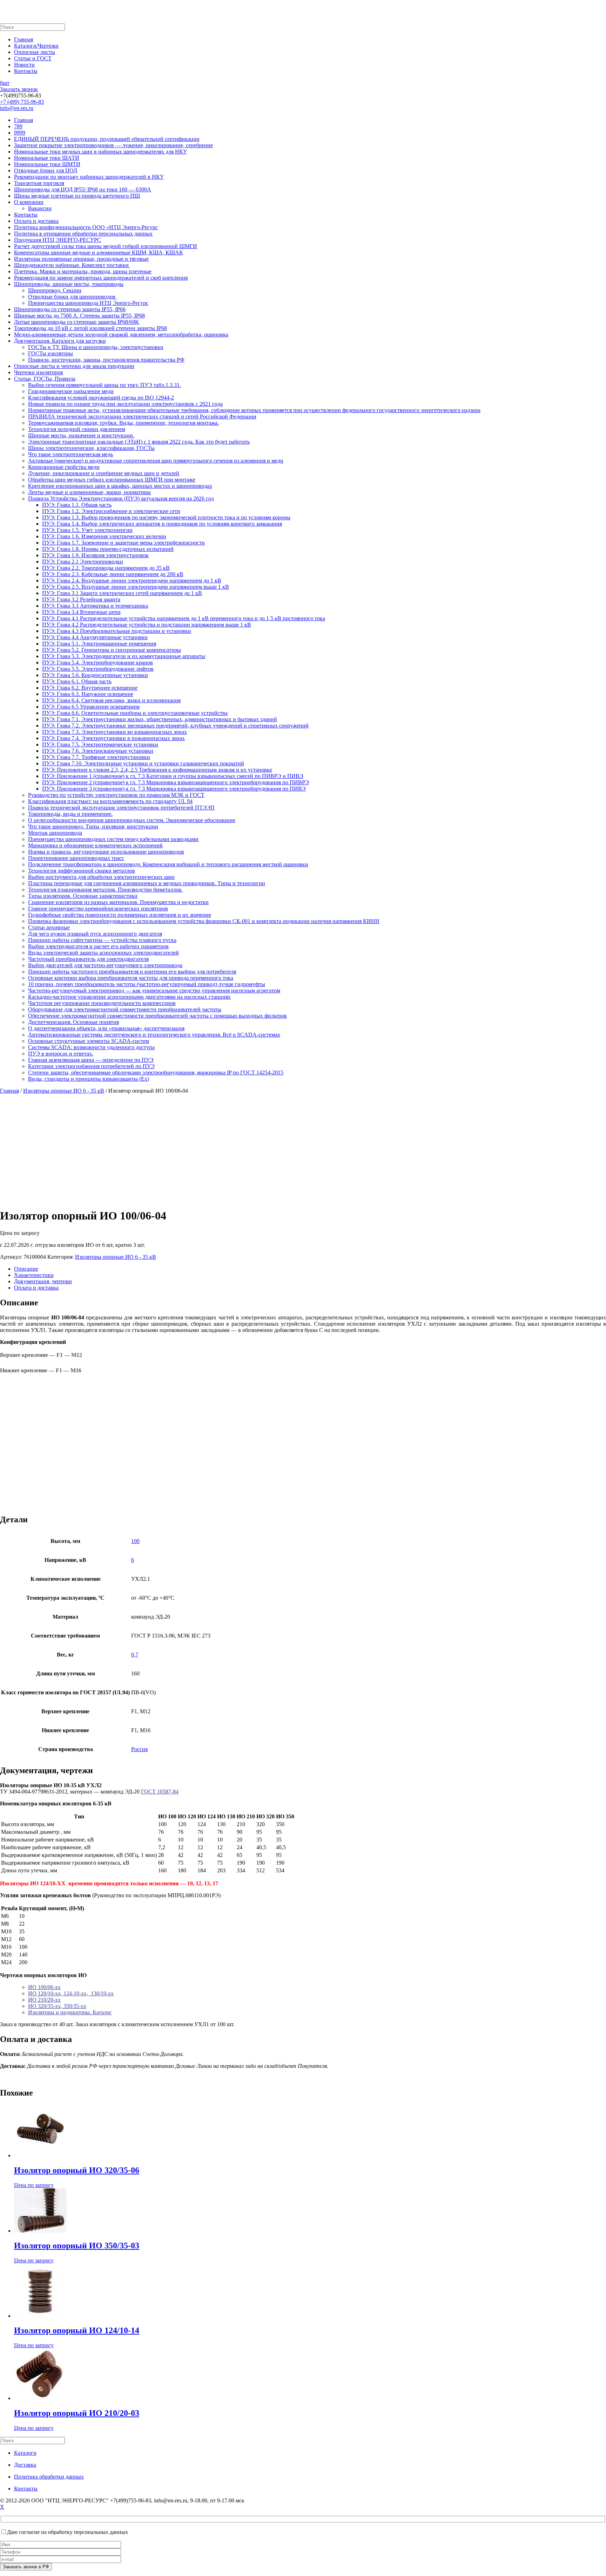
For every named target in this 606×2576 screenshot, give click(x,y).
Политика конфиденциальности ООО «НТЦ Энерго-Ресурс (86, 227)
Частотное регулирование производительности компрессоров (102, 1003)
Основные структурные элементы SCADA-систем (89, 1041)
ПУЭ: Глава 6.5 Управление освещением (91, 707)
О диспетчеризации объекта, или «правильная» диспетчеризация (106, 1028)
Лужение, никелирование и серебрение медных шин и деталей (104, 473)
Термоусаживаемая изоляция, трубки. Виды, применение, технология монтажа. (123, 423)
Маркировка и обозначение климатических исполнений (95, 845)
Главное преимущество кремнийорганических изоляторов (98, 908)
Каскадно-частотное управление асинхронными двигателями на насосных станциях (129, 997)
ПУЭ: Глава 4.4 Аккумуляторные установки (95, 637)
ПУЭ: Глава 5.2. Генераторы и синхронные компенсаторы (112, 650)
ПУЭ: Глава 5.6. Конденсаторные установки (95, 675)
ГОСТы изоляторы (50, 353)
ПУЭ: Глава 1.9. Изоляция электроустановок (95, 555)
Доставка (25, 2465)
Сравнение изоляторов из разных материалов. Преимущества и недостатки (118, 902)
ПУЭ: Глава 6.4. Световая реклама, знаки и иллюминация (111, 700)
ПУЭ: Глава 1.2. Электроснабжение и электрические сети (111, 511)
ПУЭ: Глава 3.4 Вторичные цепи (81, 612)
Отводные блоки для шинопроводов (72, 297)
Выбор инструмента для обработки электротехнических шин (101, 877)
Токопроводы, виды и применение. (70, 814)
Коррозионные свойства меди (64, 467)
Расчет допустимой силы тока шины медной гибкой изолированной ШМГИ (106, 246)
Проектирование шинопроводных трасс (76, 858)
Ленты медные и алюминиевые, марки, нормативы (89, 492)
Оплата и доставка (36, 221)
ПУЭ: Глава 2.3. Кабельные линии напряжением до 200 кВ (113, 574)
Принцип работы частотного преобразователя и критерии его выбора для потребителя (132, 972)
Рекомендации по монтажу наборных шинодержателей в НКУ (89, 177)
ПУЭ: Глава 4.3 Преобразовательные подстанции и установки (117, 631)
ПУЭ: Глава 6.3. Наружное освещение (88, 694)
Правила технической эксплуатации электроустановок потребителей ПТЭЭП (121, 808)
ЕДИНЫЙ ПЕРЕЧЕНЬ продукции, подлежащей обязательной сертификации (107, 139)
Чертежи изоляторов (39, 372)
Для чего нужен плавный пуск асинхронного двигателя (95, 934)
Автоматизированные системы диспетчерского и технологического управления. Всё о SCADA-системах (154, 1035)
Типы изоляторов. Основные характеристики (83, 896)
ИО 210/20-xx (44, 2000)
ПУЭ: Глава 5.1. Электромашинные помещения (99, 644)
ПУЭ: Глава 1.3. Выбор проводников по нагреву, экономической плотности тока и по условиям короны (166, 517)
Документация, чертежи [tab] (43, 1281)
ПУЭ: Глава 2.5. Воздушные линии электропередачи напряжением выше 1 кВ (136, 587)
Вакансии (40, 208)
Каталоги (25, 2453)
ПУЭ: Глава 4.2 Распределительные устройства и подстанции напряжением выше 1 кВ (147, 625)
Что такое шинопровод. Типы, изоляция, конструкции (93, 826)
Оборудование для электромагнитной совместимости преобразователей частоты (125, 1009)
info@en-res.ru (17, 108)
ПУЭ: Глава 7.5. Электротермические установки (100, 744)
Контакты (26, 71)
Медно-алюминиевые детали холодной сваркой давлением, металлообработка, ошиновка (121, 334)
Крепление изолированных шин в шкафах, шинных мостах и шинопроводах (120, 486)
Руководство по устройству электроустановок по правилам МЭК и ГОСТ (116, 795)
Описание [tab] (26, 1269)
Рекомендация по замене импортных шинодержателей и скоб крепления (101, 278)
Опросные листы (35, 52)
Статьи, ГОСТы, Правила (45, 379)
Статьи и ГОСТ (33, 58)
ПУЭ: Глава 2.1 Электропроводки (83, 562)
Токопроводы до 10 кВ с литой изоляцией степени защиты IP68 (90, 328)
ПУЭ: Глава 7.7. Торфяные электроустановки (96, 757)
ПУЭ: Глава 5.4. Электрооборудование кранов (97, 662)
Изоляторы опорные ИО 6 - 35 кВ (64, 1091)
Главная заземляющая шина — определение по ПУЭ (91, 1060)
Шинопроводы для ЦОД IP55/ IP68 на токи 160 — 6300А (83, 189)
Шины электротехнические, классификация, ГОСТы (91, 448)
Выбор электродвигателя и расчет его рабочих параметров (98, 946)
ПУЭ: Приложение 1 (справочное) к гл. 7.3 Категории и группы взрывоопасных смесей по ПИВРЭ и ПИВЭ (173, 776)
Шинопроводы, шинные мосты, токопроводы (69, 284)
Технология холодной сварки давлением (77, 429)
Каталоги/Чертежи (36, 46)
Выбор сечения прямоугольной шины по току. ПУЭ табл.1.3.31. (105, 385)
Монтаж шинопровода (55, 833)
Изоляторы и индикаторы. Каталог (70, 2012)
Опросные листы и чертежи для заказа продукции (74, 366)
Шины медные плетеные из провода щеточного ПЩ (77, 196)
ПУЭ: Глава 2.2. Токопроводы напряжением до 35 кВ (106, 568)
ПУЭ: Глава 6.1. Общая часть (77, 681)
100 (135, 1541)
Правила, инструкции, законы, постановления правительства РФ (106, 360)
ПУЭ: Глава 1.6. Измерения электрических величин (104, 536)
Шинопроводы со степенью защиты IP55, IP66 (70, 309)
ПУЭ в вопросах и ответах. (61, 1054)
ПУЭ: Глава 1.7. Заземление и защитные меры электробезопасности (123, 543)
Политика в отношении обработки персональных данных (83, 234)
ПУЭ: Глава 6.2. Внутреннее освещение (90, 688)
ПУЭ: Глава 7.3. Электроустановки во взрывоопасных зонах (115, 732)
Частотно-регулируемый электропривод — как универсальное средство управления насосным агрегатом (154, 990)
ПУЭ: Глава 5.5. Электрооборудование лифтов (98, 669)
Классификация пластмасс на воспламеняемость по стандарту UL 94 (110, 801)
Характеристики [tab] (34, 1275)
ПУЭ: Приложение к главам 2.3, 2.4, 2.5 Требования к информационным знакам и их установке (157, 770)
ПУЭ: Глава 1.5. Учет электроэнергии (87, 530)
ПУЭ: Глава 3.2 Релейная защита (81, 599)
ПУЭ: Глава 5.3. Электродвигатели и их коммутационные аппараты (124, 656)
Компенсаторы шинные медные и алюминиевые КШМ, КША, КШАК (99, 252)
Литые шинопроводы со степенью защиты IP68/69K (77, 322)
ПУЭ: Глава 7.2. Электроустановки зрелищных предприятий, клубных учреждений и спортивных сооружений (175, 726)
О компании (29, 202)
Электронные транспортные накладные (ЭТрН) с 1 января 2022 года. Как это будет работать (139, 442)
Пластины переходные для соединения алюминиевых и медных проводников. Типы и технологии (147, 883)
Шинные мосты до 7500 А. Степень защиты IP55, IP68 (79, 316)
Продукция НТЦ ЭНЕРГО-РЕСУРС (58, 240)
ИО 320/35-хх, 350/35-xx (57, 2006)
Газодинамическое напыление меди (71, 391)
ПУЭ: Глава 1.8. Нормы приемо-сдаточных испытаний (108, 549)
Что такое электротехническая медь (70, 454)
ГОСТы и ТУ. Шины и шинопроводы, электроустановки (96, 347)
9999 (20, 133)
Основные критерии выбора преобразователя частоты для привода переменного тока (131, 978)
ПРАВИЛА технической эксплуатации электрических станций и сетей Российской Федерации (142, 416)
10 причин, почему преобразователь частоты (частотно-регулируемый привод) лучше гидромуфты (147, 984)
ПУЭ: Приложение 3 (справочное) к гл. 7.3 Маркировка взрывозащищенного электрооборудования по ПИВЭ (174, 789)
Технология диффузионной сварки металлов (82, 871)
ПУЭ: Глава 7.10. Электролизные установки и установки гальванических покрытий (143, 763)
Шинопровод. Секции (55, 290)
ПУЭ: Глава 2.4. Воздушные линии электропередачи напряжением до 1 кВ (132, 580)
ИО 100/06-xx (44, 1987)
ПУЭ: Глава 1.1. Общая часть (77, 505)
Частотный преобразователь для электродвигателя (88, 959)
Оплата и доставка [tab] (36, 1288)
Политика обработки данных (49, 2477)
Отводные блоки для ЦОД (46, 170)
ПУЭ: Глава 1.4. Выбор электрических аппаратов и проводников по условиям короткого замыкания (162, 524)
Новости (24, 65)
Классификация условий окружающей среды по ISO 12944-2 (101, 398)
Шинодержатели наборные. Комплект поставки (72, 265)
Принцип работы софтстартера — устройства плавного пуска (102, 940)
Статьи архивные (49, 927)
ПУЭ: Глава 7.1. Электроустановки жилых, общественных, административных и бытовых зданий (160, 719)
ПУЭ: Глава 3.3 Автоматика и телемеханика (95, 606)
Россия (139, 1749)
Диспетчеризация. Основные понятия (73, 1022)
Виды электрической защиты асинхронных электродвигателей (103, 953)
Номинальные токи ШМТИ (47, 164)
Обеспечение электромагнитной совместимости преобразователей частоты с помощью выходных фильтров (157, 1016)
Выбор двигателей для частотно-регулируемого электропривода (105, 965)
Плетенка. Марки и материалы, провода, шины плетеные (83, 271)
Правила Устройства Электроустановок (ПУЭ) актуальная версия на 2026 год (121, 498)
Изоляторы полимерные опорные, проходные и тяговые (81, 259)
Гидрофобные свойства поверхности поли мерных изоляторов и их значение (120, 915)
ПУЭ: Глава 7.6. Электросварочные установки (98, 751)
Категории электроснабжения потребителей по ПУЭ (91, 1066)
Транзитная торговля (39, 183)
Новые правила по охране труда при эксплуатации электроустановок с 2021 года (125, 404)
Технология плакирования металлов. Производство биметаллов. (105, 890)
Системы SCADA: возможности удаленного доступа (91, 1047)
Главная (23, 39)
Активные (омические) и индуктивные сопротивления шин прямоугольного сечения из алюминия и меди (156, 461)
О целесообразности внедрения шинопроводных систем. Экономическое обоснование (132, 820)
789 (18, 126)
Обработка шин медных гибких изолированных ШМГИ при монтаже (112, 480)
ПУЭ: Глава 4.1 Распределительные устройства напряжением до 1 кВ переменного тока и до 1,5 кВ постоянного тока (184, 618)
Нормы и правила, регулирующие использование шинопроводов (106, 852)
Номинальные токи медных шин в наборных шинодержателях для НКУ (100, 152)
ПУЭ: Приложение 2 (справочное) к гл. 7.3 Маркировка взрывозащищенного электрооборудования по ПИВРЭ (176, 782)
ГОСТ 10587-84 (160, 1792)
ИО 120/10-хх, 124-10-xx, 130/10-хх (71, 1993)
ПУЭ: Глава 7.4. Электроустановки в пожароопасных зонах (113, 738)
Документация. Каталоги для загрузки (60, 341)
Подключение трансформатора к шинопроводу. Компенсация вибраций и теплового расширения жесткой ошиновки (168, 864)
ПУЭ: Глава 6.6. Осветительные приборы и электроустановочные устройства (135, 713)
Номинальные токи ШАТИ (47, 158)
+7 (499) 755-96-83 (22, 102)
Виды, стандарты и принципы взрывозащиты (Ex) (89, 1079)
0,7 (135, 1655)
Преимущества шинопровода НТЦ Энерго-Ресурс (88, 303)
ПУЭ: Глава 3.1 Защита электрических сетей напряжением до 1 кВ (122, 593)
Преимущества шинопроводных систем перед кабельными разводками (113, 839)
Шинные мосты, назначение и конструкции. (81, 435)
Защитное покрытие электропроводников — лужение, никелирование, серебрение (113, 145)
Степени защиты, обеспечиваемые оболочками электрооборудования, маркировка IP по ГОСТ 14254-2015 (156, 1072)
